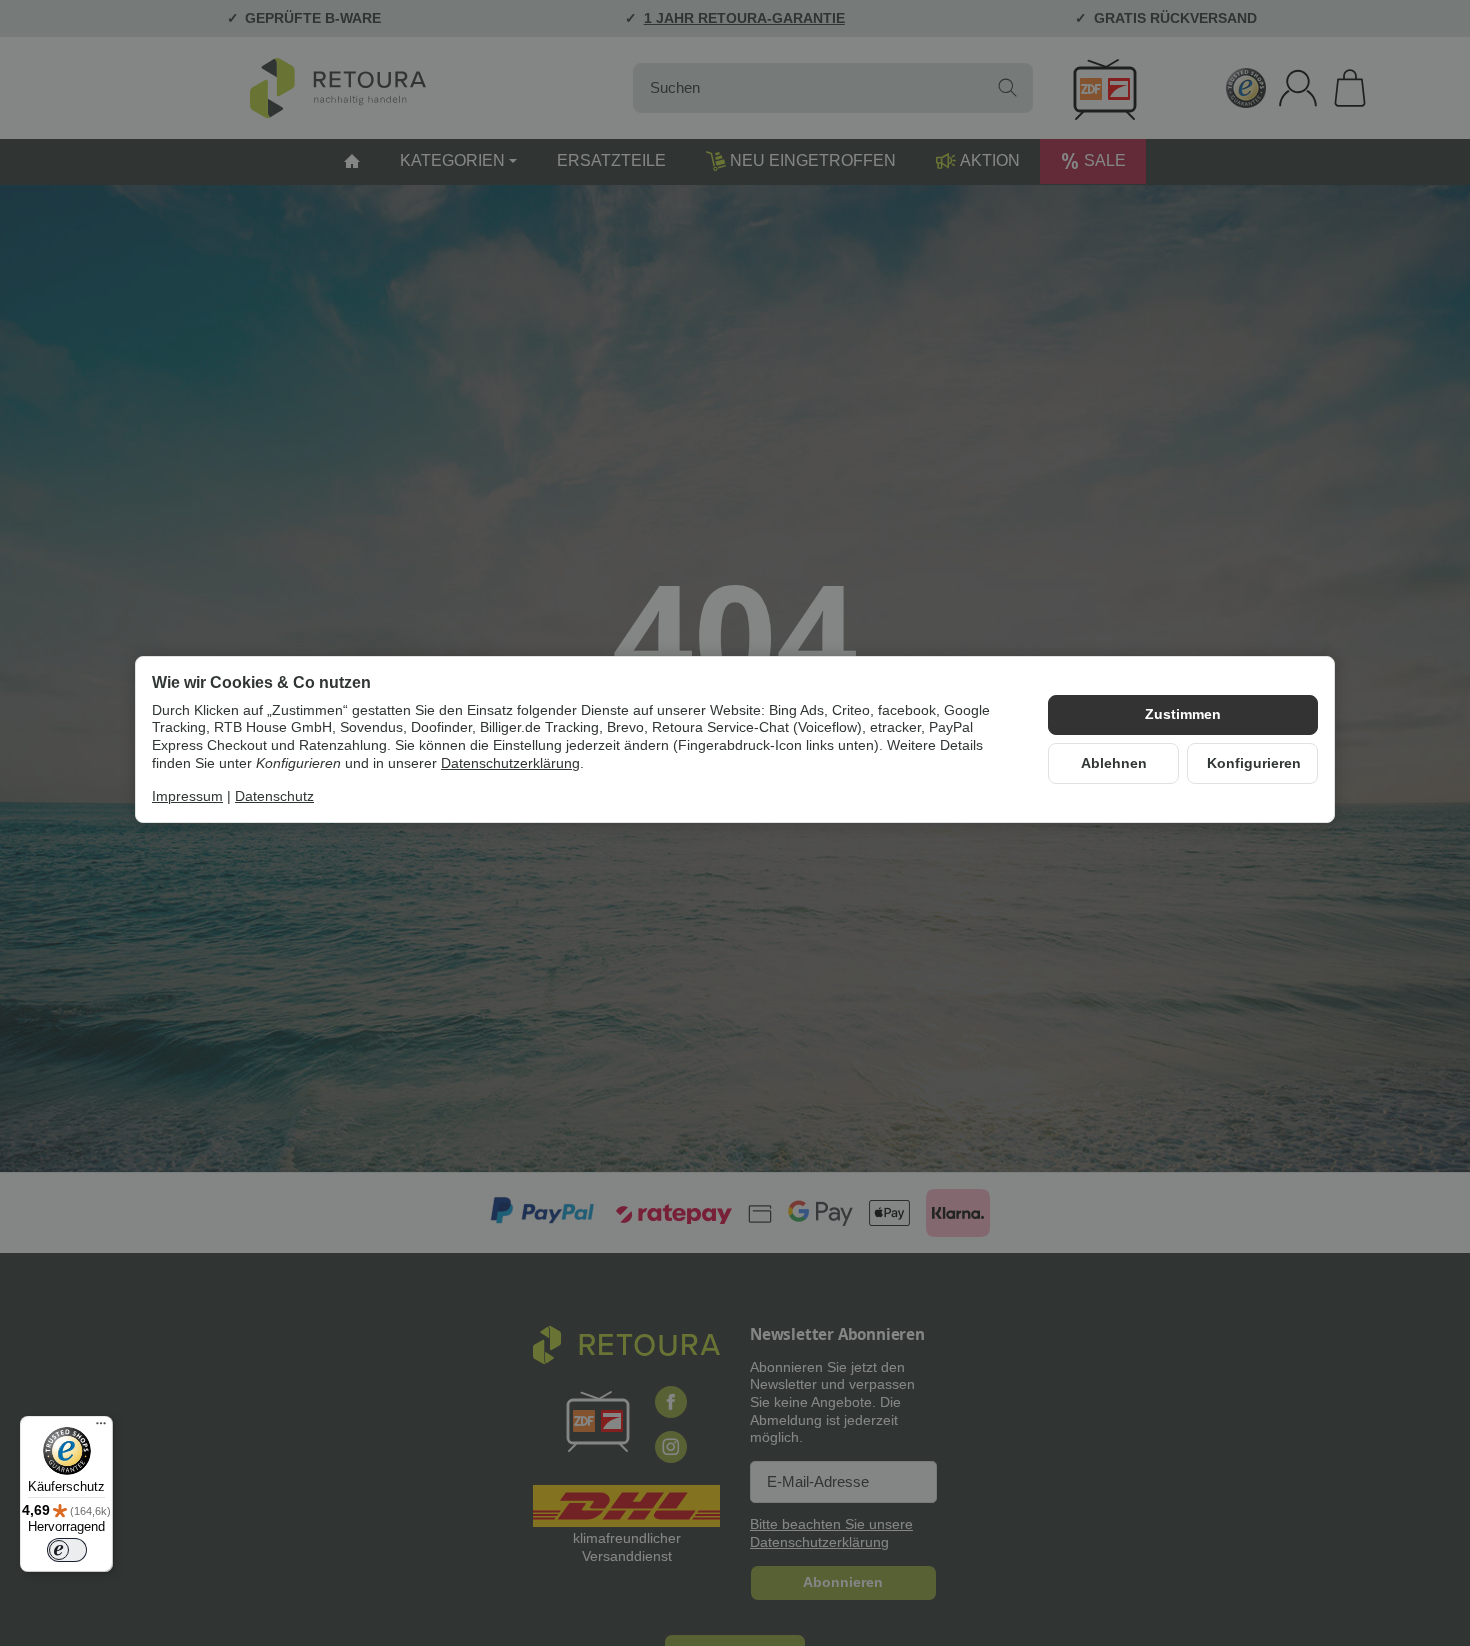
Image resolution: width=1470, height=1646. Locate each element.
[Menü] (101, 1428)
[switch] (67, 1550)
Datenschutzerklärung (510, 763)
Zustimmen (1183, 714)
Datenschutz (274, 796)
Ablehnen (1114, 763)
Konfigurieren (1254, 763)
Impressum (187, 796)
